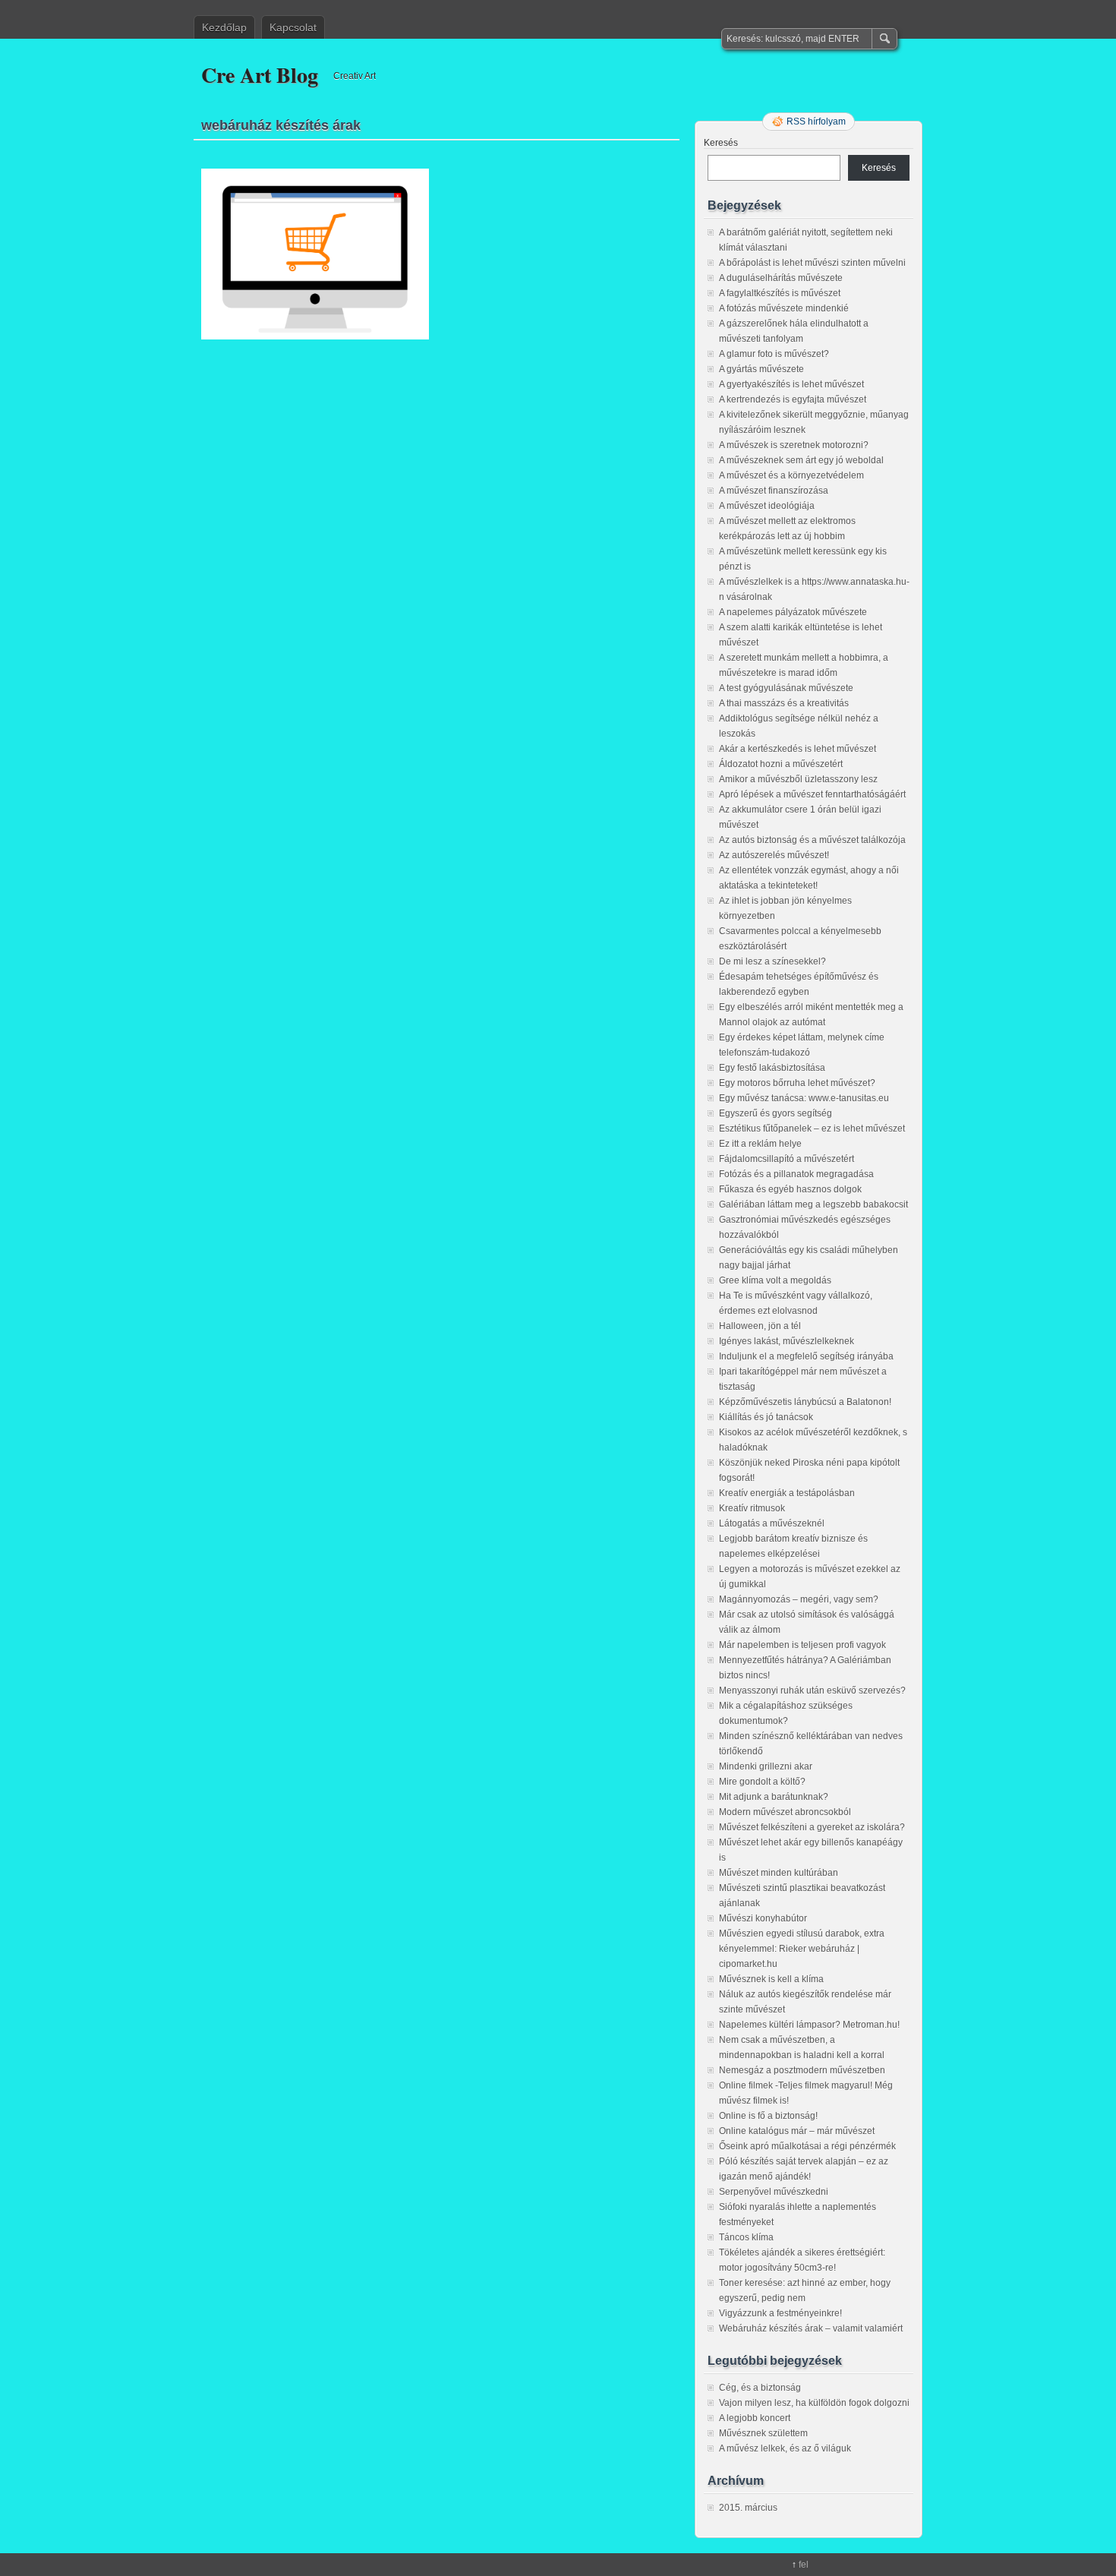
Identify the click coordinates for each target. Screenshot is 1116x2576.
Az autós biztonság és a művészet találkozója (812, 840)
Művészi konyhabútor (763, 1918)
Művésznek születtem (763, 2433)
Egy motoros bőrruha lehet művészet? (797, 1083)
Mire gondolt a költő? (762, 1782)
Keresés (721, 143)
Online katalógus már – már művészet (797, 2131)
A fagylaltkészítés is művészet (780, 293)
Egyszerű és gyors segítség (776, 1113)
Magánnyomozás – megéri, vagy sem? (799, 1599)
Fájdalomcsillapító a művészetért (787, 1159)
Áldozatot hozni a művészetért (781, 764)
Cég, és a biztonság (760, 2388)
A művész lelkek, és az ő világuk (785, 2448)
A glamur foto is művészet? (774, 354)
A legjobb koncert (755, 2418)
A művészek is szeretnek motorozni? (794, 445)
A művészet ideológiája (767, 506)
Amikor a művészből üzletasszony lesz (798, 779)
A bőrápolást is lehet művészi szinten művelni (812, 263)
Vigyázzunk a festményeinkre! (780, 2313)
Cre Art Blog (260, 75)
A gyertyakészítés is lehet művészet (791, 384)
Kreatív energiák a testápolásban (787, 1493)
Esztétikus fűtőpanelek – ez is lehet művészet (812, 1129)
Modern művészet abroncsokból (785, 1812)
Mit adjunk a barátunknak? (774, 1797)
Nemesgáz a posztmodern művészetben (802, 2070)
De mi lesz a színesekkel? (772, 961)
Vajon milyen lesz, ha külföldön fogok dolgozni (814, 2403)
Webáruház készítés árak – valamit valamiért (811, 2328)
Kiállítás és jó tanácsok (766, 1417)
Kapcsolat (293, 27)
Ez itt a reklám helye (760, 1144)
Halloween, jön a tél (760, 1326)
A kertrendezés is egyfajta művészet (793, 399)
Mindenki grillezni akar (766, 1766)
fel (804, 2565)
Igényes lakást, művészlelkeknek (787, 1341)
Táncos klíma (746, 2237)
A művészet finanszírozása (774, 491)
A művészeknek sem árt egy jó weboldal (801, 460)
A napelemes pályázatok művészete (793, 612)
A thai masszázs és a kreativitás (784, 703)
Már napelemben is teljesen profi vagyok (802, 1645)
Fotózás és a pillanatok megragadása (796, 1174)
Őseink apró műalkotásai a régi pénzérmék (807, 2146)
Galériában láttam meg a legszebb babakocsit (813, 1204)
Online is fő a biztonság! (768, 2116)
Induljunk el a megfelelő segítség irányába (806, 1356)
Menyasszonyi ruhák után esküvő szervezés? (812, 1690)
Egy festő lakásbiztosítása (772, 1068)
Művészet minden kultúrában (779, 1873)
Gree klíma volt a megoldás (775, 1280)
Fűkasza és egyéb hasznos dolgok (790, 1189)
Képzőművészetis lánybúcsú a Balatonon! (805, 1402)
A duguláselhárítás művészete (781, 278)
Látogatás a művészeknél (772, 1523)
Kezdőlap (224, 27)
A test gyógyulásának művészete (786, 688)
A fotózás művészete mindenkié (784, 308)
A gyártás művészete (761, 369)
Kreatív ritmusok (752, 1508)
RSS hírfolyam (816, 122)
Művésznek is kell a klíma (771, 1979)
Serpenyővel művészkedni (774, 2192)
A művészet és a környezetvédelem (791, 475)
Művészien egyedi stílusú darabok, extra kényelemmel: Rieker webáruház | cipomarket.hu (802, 1949)
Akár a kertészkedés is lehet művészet (798, 749)
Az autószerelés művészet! (774, 855)
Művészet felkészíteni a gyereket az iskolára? (812, 1827)
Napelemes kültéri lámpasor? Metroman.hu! (809, 2025)
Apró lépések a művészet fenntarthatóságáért (812, 794)
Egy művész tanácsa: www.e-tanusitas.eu (804, 1098)
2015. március (748, 2508)
